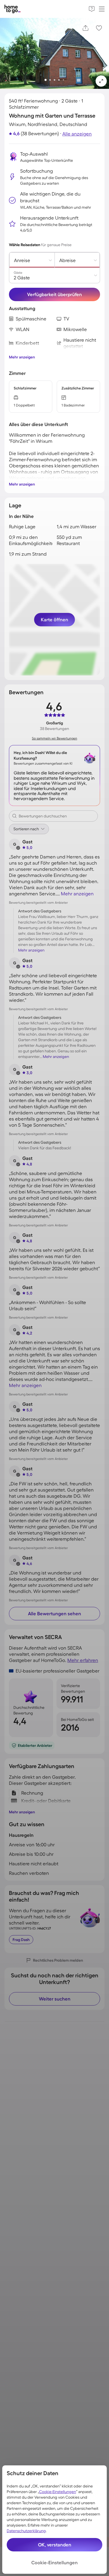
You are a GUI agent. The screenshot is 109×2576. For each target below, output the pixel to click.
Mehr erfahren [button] (83, 1660)
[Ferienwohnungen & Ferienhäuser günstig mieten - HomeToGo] (13, 9)
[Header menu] (102, 9)
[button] (101, 81)
